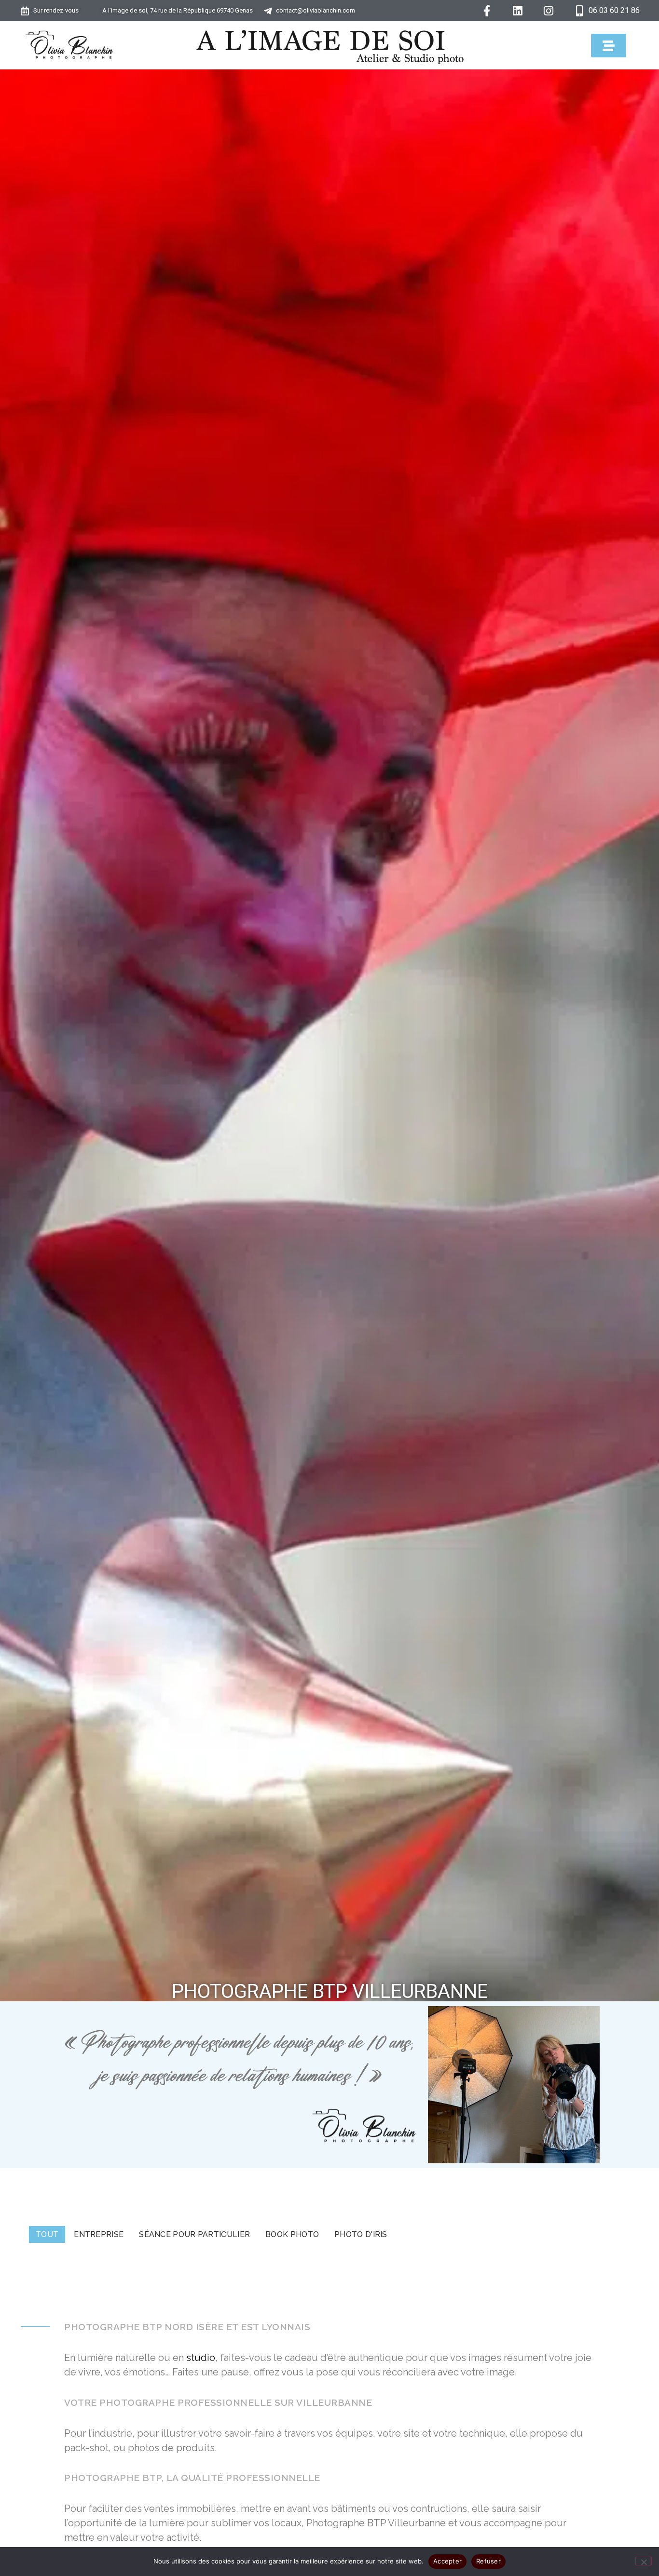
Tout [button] (47, 2234)
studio (201, 2358)
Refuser (488, 2561)
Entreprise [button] (99, 2234)
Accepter (447, 2561)
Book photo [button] (292, 2234)
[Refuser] (644, 2561)
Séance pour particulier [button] (194, 2234)
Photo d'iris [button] (361, 2234)
